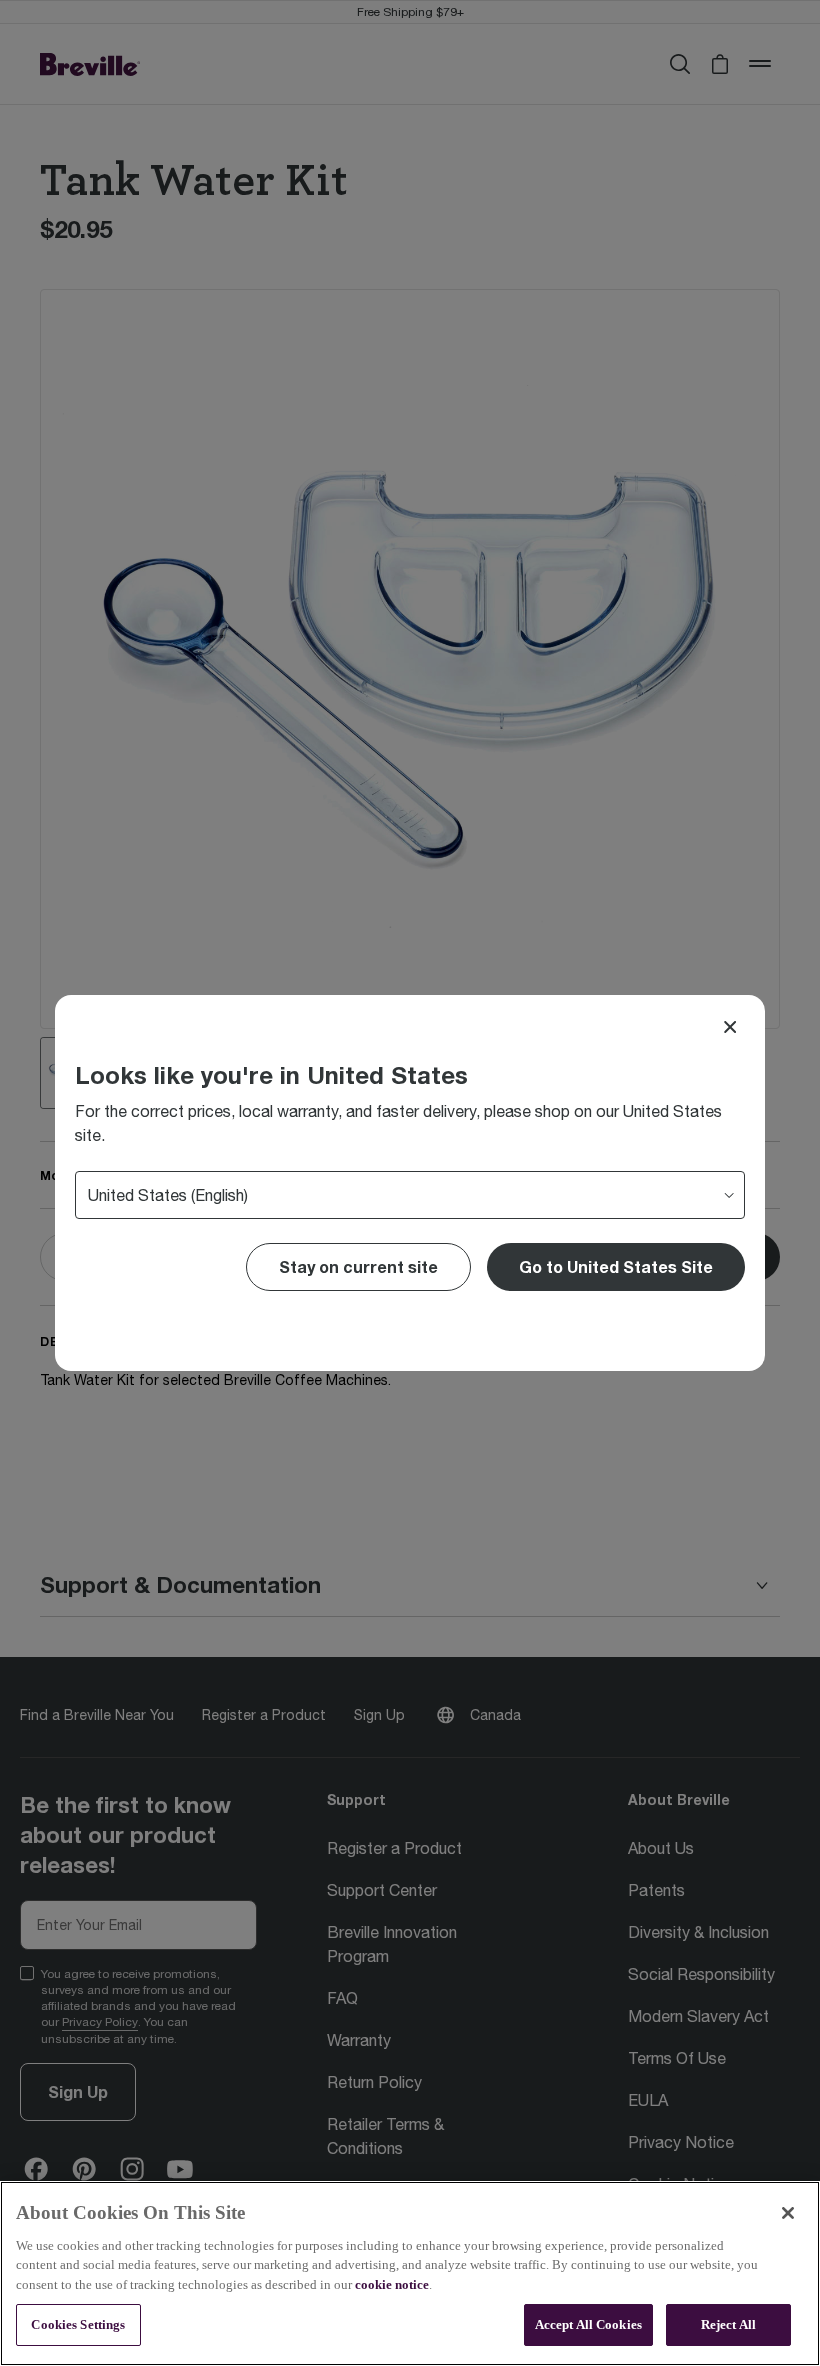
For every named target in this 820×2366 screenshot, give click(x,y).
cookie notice (392, 2284)
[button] (616, 1267)
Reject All (728, 2324)
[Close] (730, 1027)
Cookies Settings (78, 2324)
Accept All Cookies (588, 2324)
